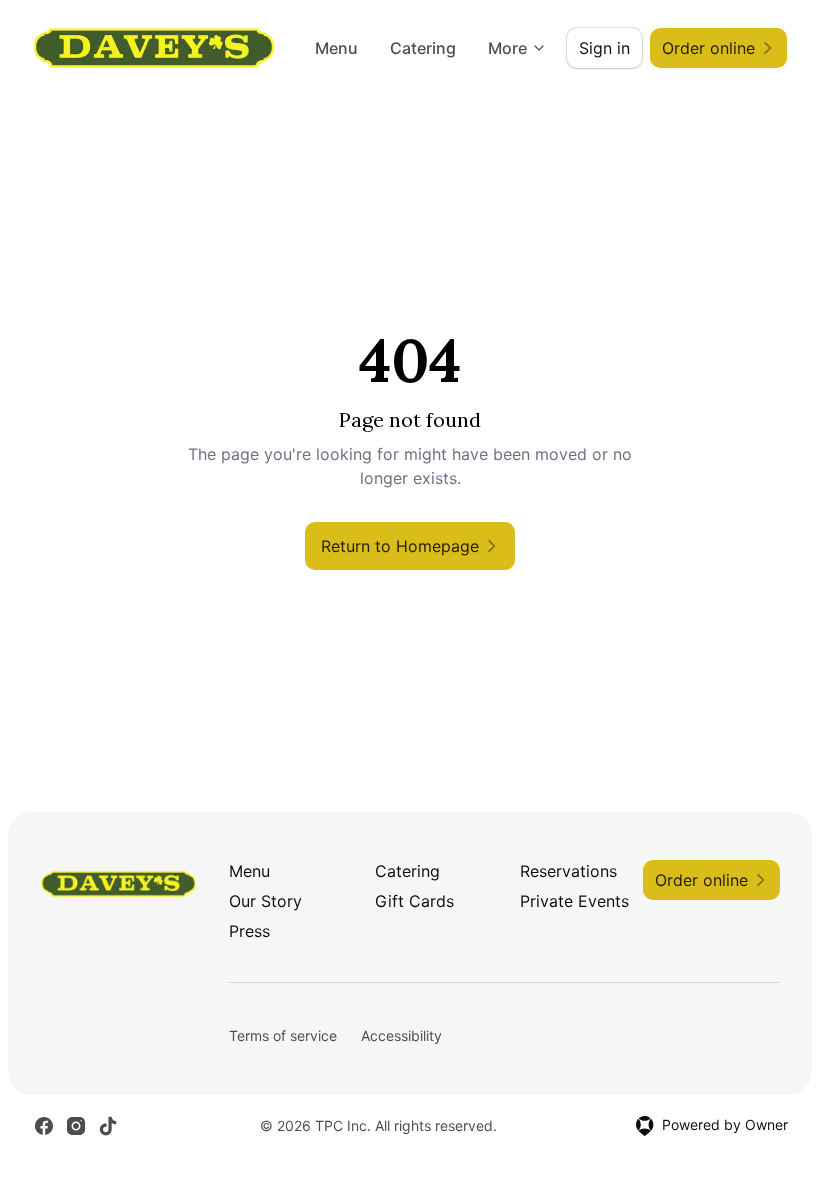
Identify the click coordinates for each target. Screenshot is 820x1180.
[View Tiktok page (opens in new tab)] (108, 1126)
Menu (336, 48)
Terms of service (283, 1035)
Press (249, 931)
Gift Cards (414, 901)
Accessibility (401, 1035)
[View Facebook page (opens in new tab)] (44, 1126)
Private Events (574, 901)
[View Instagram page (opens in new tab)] (76, 1126)
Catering (423, 48)
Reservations (568, 871)
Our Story (265, 901)
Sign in (604, 48)
